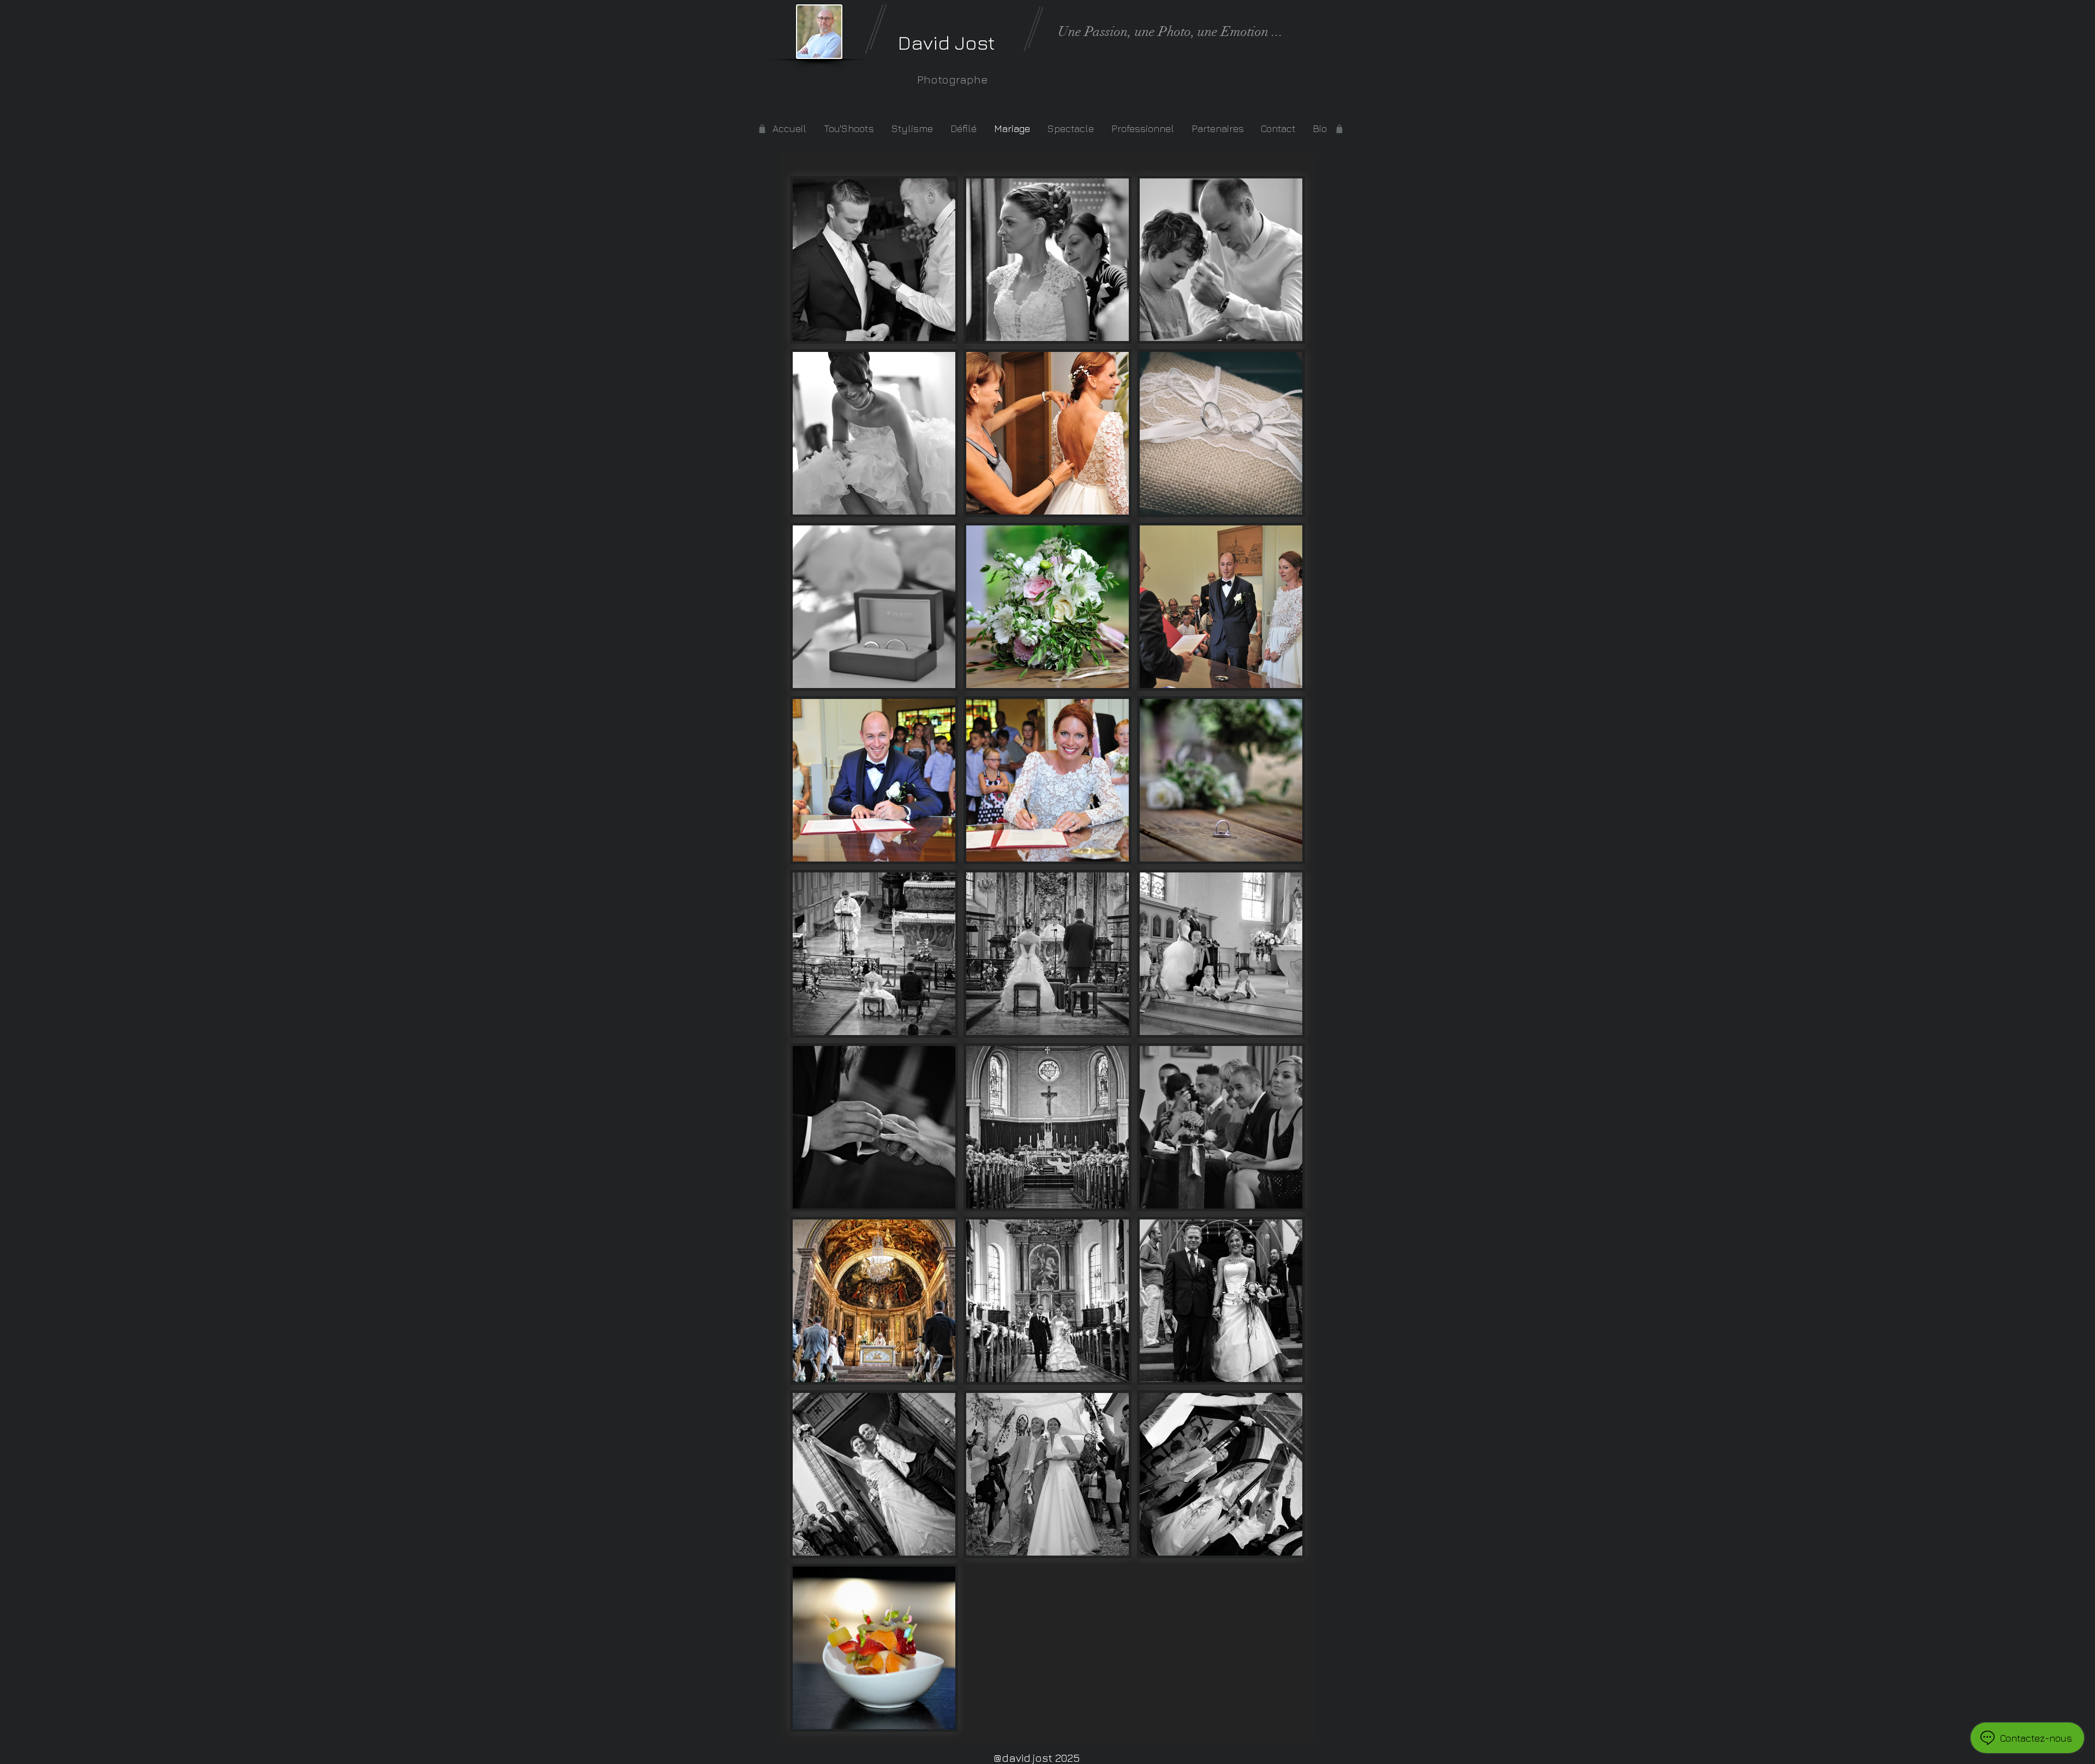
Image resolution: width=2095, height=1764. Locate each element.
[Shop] (1339, 129)
